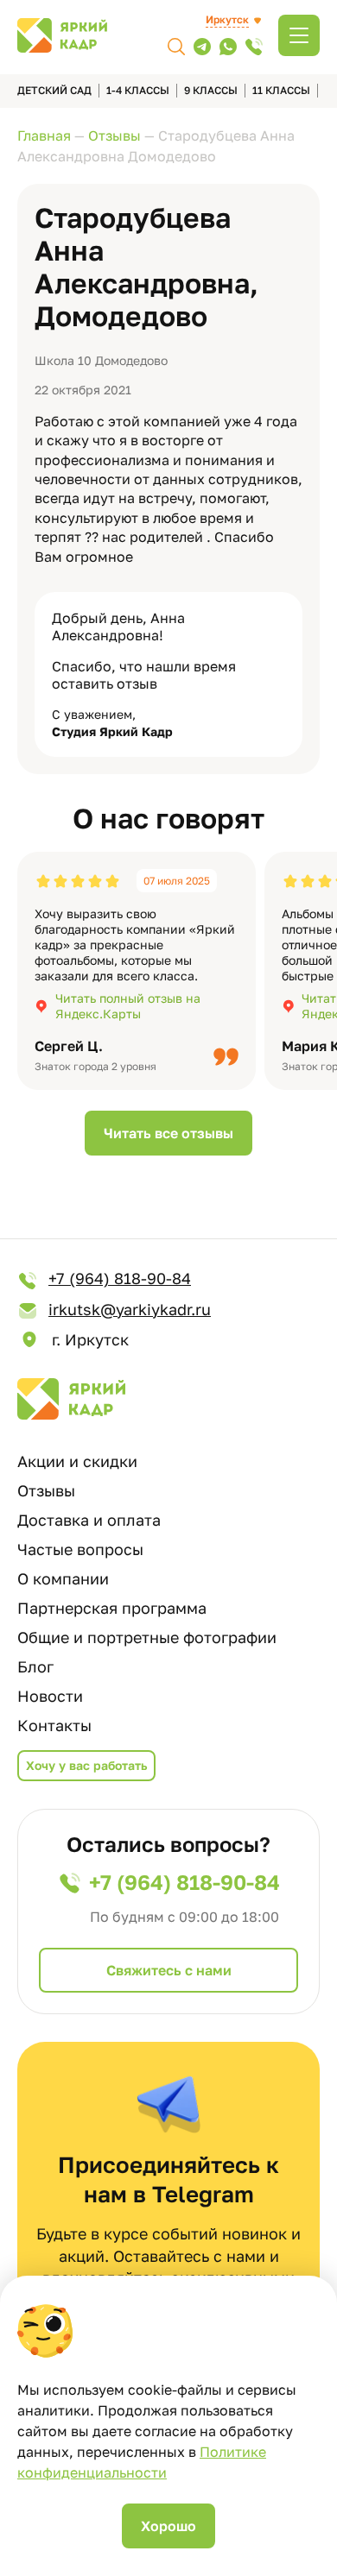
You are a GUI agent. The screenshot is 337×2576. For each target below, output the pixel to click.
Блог (35, 1666)
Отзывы (46, 1490)
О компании (63, 1578)
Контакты (54, 1725)
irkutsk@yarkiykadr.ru (130, 1309)
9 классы (211, 90)
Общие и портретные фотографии (147, 1637)
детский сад (54, 90)
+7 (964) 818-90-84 (120, 1278)
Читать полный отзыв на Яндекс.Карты (128, 1006)
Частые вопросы (80, 1549)
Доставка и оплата (89, 1520)
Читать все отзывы (168, 1133)
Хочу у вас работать (86, 1765)
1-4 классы (138, 90)
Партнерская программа (112, 1608)
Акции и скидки (77, 1461)
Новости (50, 1696)
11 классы (281, 90)
